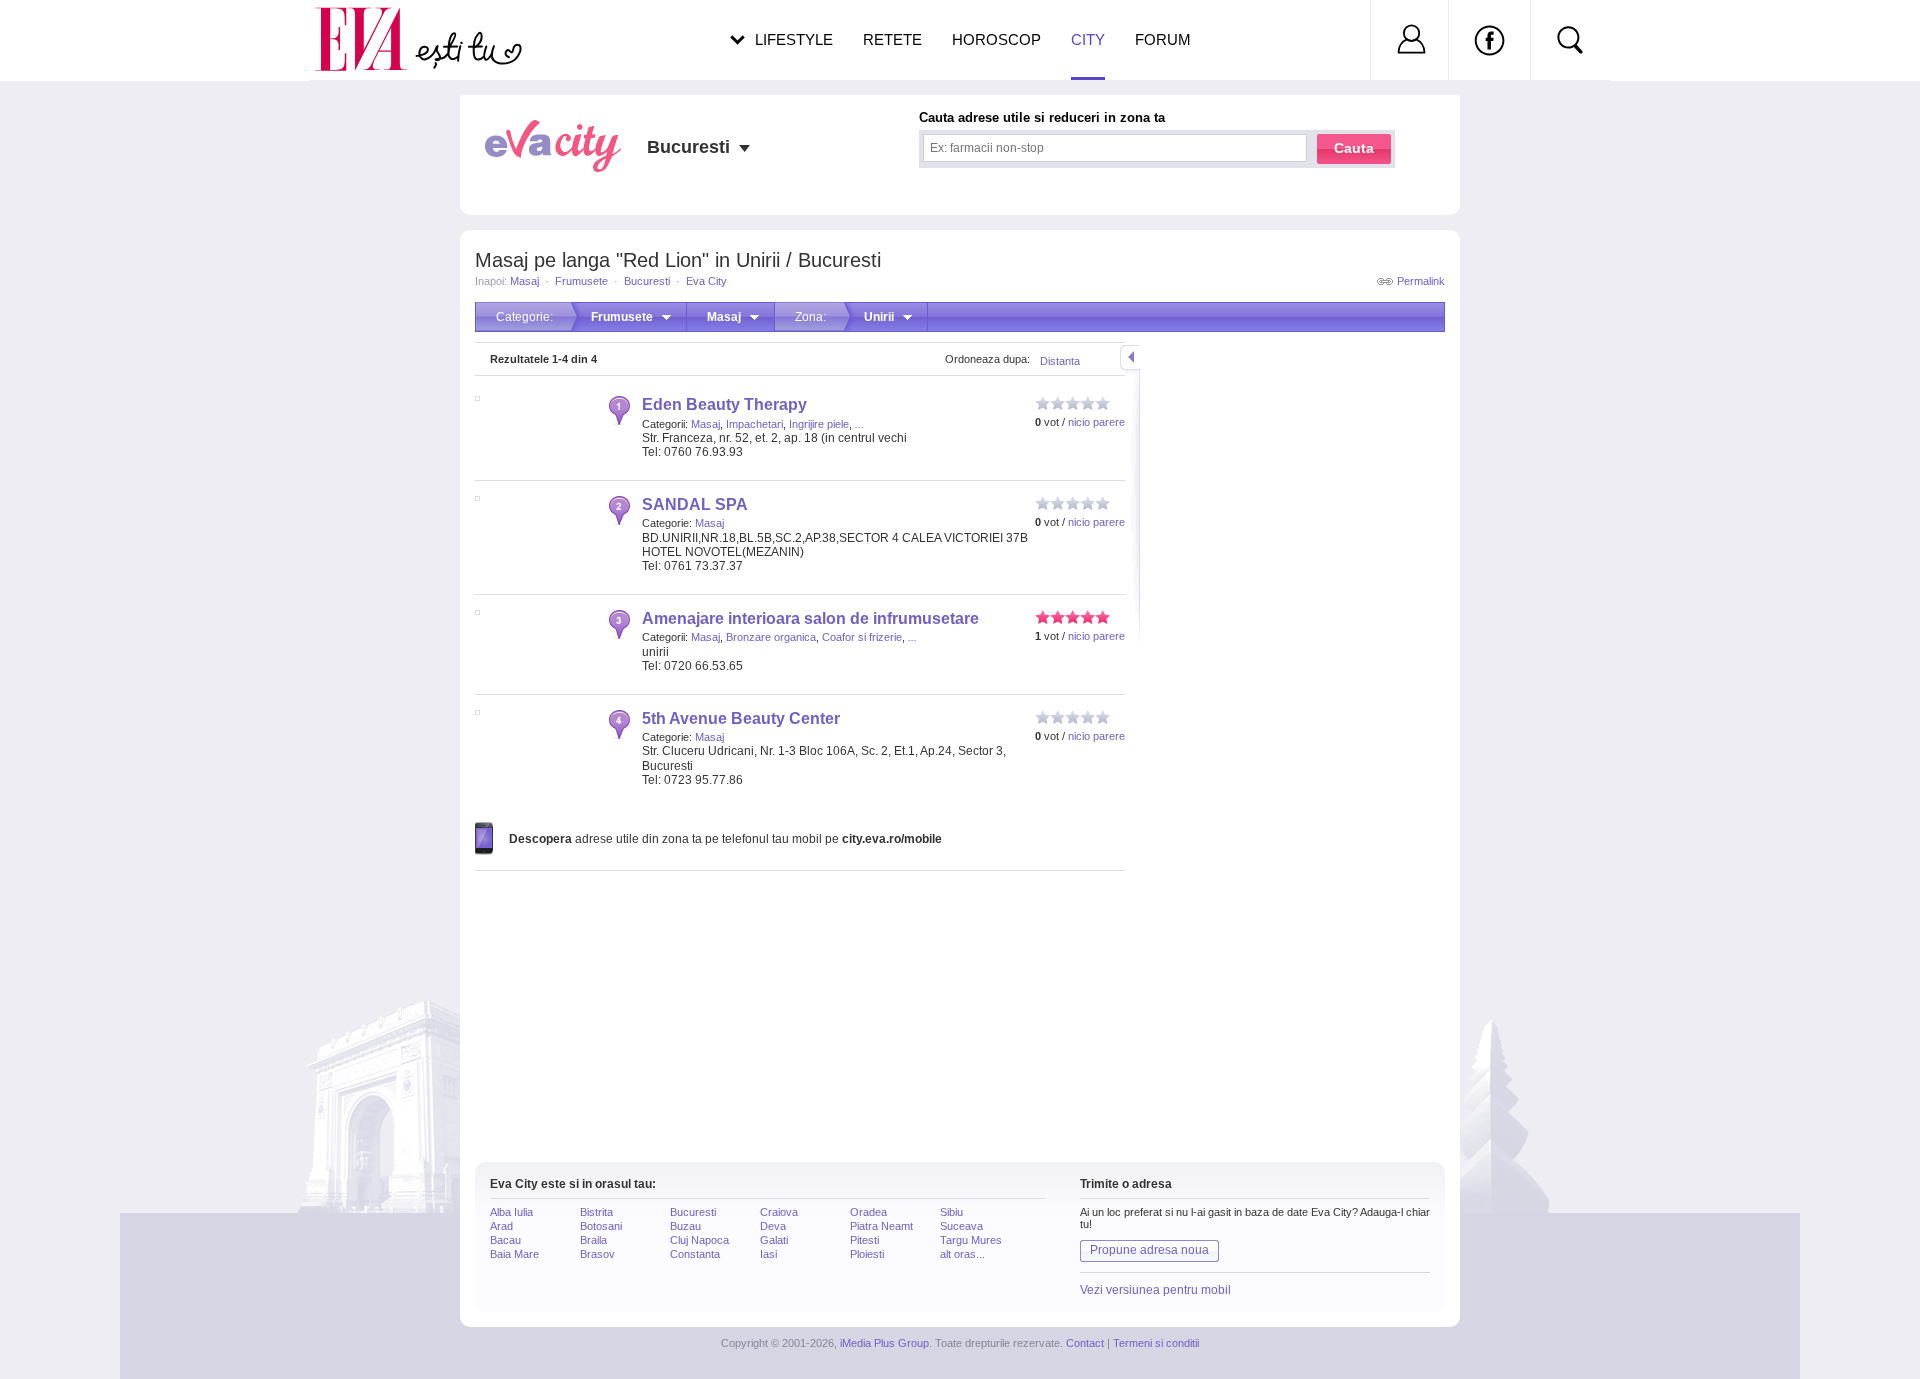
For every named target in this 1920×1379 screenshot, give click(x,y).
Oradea (868, 1212)
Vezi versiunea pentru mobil (1155, 1290)
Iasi (768, 1254)
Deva (773, 1226)
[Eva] (372, 23)
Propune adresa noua (1149, 1250)
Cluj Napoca (699, 1240)
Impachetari (754, 424)
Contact (1085, 1343)
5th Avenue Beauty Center (741, 718)
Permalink (1421, 281)
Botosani (601, 1226)
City (1088, 39)
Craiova (779, 1212)
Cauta (1354, 148)
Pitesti (864, 1240)
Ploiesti (867, 1254)
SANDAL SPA (695, 504)
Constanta (695, 1254)
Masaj (524, 281)
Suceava (961, 1226)
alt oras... (962, 1254)
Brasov (597, 1254)
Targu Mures (971, 1240)
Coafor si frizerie (862, 637)
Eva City (706, 281)
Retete (892, 39)
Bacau (505, 1240)
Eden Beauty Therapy (724, 404)
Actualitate (71, 36)
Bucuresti (647, 281)
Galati (774, 1240)
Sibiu (951, 1212)
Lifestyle (794, 39)
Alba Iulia (511, 1212)
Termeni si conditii (1156, 1343)
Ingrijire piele (819, 424)
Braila (593, 1240)
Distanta (1060, 361)
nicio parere (1096, 422)
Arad (501, 1226)
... (859, 424)
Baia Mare (514, 1254)
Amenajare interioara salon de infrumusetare (810, 618)
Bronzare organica (771, 637)
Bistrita (596, 1212)
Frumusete (581, 281)
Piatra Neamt (881, 1226)
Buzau (685, 1226)
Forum (1163, 39)
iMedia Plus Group (884, 1343)
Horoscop (996, 39)
